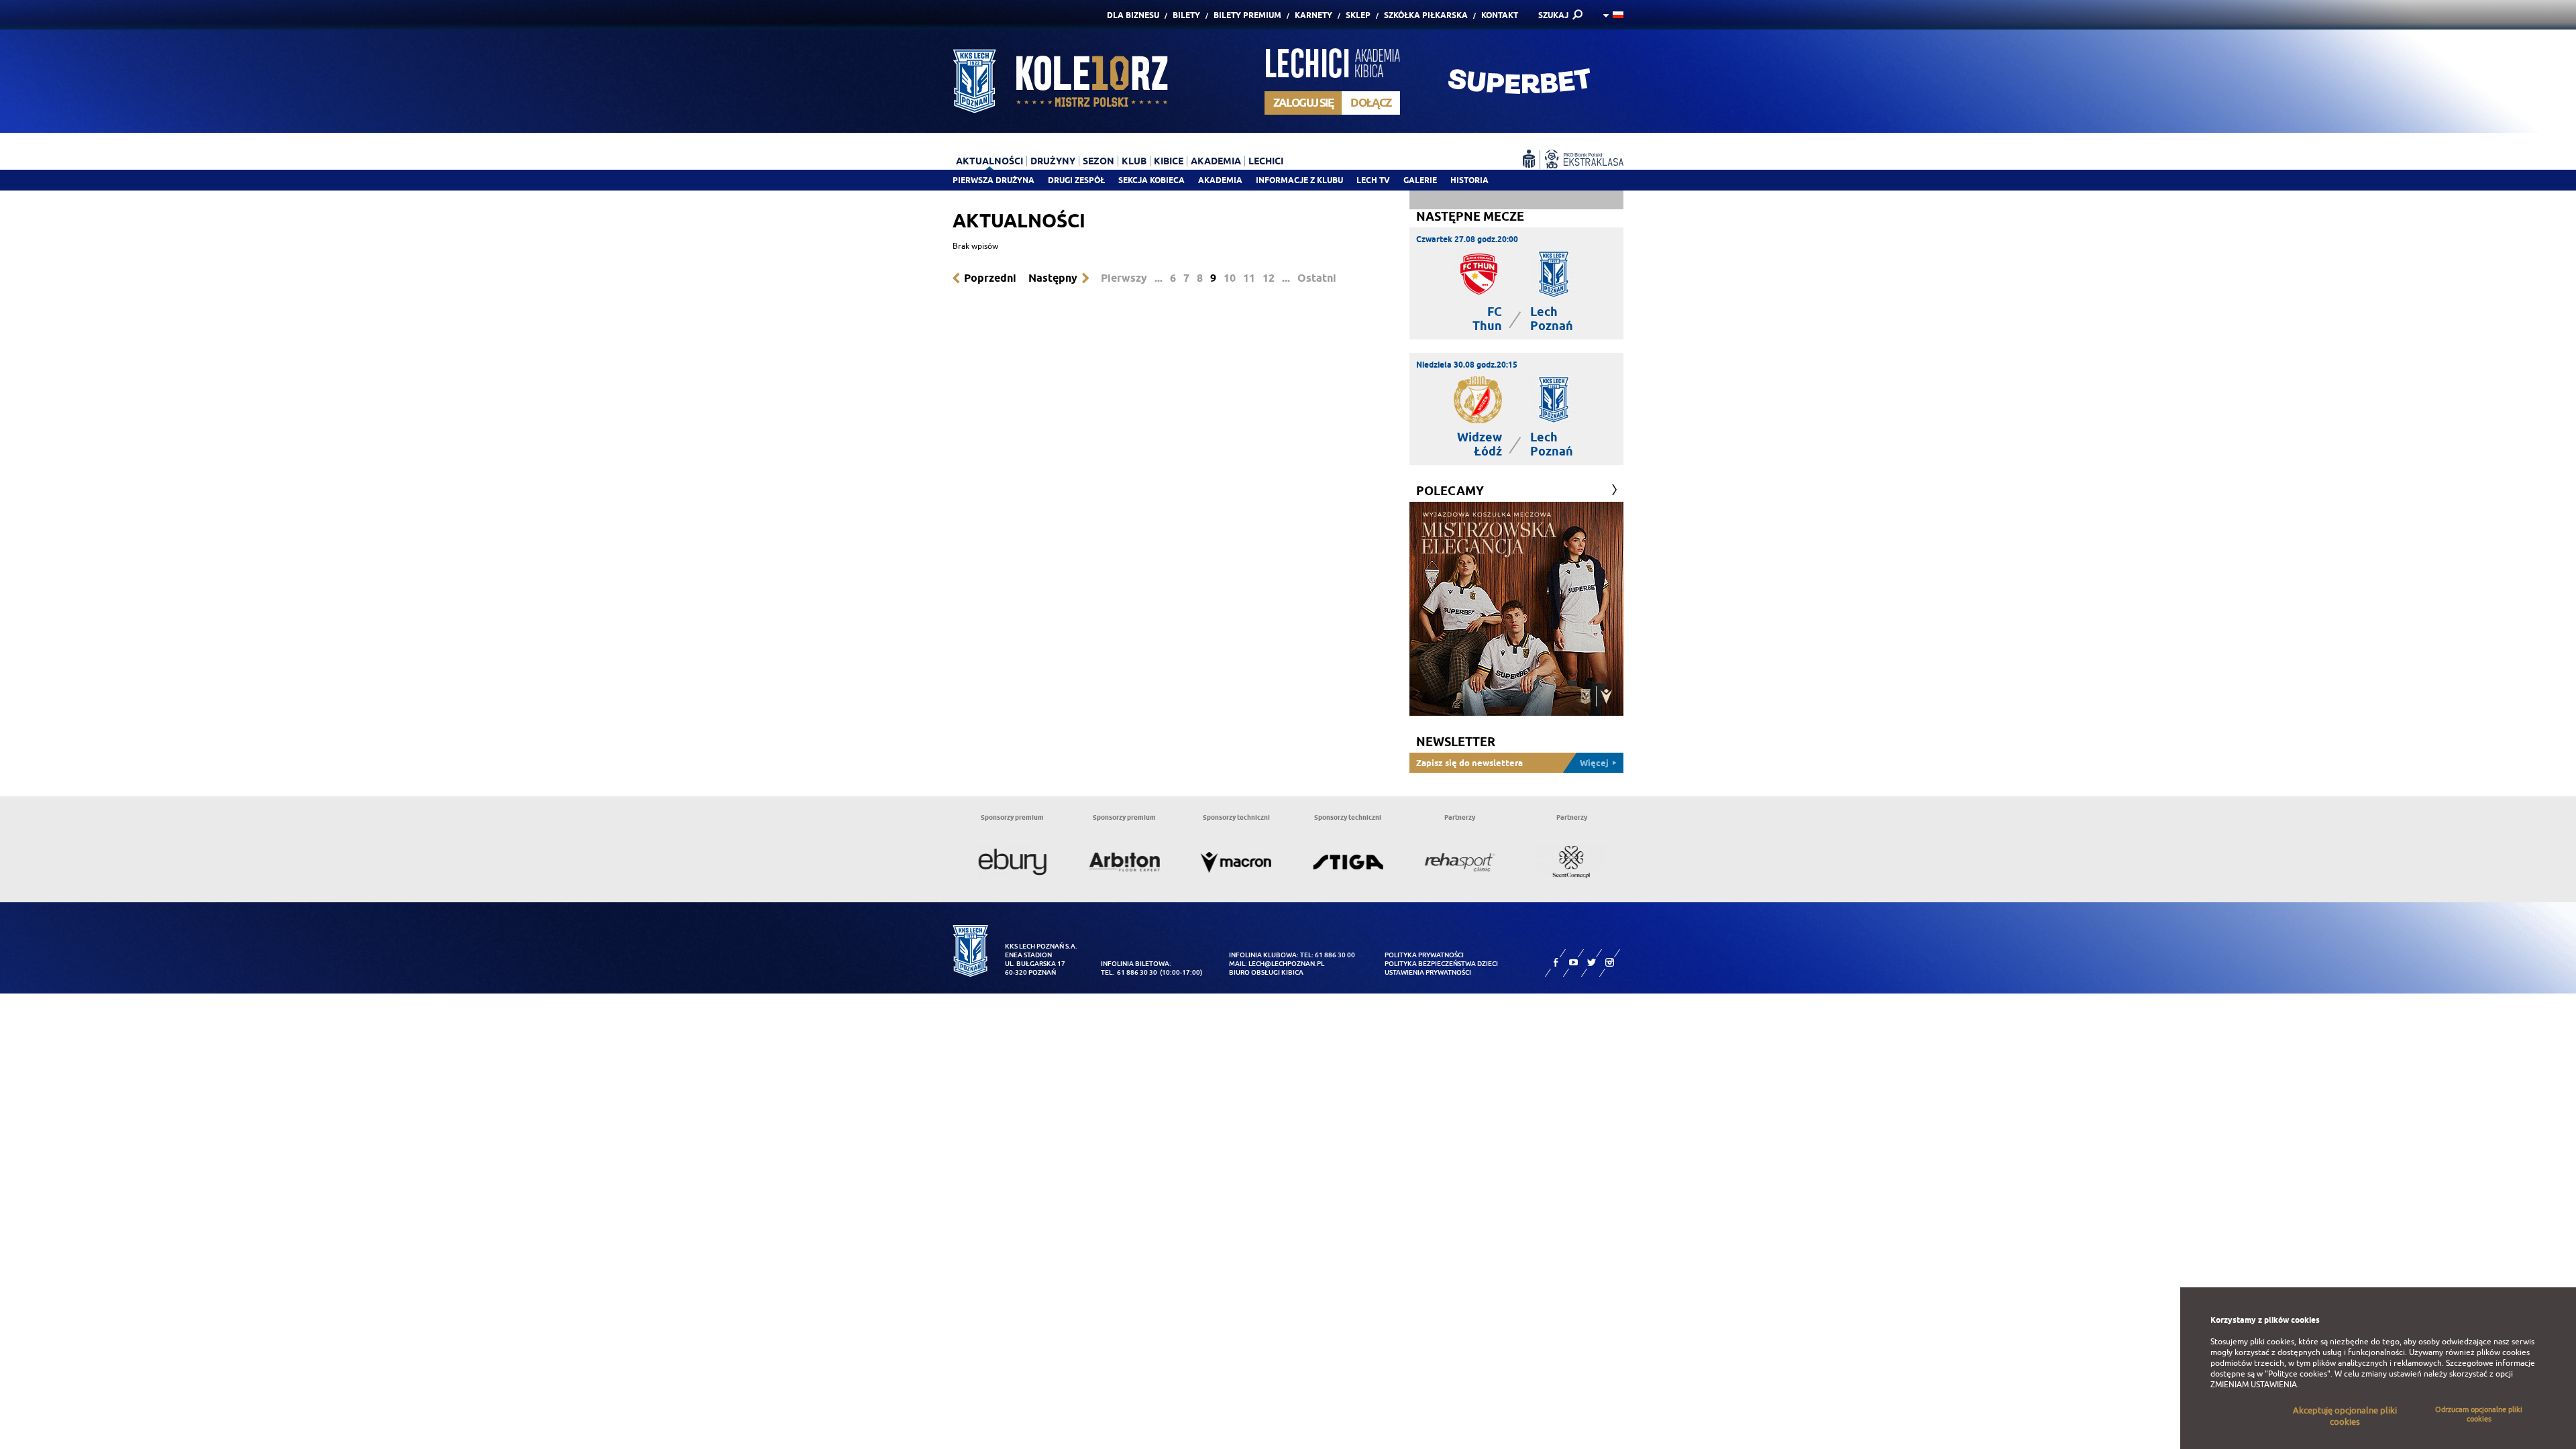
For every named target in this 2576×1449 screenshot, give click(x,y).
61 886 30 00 (1335, 955)
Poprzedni (990, 278)
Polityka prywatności (1424, 955)
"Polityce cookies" (2298, 1374)
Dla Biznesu (1133, 15)
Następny (1053, 278)
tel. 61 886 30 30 (1129, 972)
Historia (1469, 180)
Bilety (1186, 15)
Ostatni (1317, 278)
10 (1230, 278)
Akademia (1220, 180)
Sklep (1358, 15)
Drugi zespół (1076, 180)
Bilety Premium (1247, 15)
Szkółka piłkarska (1426, 15)
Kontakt (1500, 15)
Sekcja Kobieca (1151, 180)
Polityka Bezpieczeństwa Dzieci (1441, 964)
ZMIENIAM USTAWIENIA (2254, 1385)
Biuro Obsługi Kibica (1266, 972)
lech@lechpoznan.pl (1286, 964)
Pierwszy (1124, 278)
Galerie (1420, 180)
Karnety (1313, 15)
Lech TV (1373, 180)
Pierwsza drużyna (994, 180)
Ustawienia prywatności (1428, 972)
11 (1249, 278)
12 (1269, 278)
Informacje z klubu (1299, 180)
